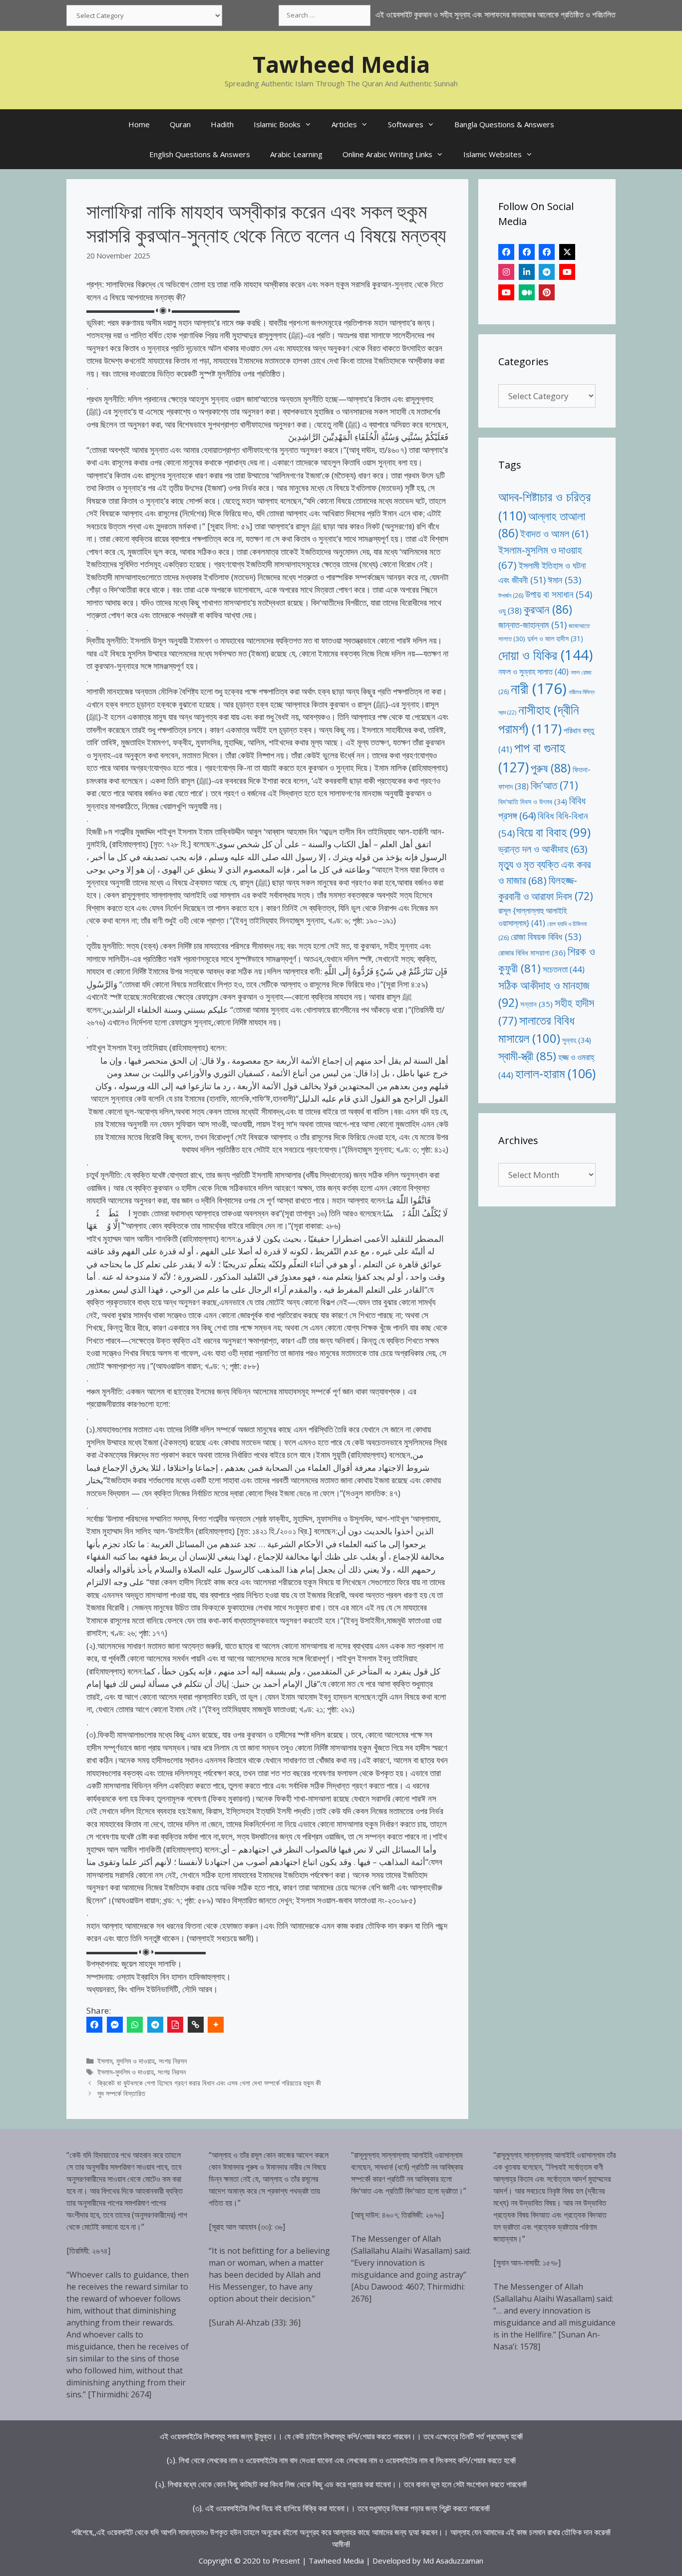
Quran (180, 124)
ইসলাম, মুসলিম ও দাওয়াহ (126, 2061)
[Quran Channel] (506, 292)
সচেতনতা (564, 969)
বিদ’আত (554, 785)
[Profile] (506, 252)
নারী (539, 689)
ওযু (510, 611)
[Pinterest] (547, 292)
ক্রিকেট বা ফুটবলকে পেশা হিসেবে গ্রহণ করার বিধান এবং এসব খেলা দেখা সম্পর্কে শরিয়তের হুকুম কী (209, 2083)
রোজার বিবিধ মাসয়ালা (532, 952)
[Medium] (527, 292)
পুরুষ (551, 768)
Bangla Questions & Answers (504, 124)
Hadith (222, 124)
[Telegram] (155, 2025)
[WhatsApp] (135, 2025)
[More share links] (216, 2025)
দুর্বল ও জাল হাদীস (555, 638)
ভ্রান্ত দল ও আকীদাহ (543, 849)
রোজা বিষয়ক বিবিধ (546, 936)
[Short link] (196, 2025)
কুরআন (548, 609)
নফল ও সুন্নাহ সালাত (533, 672)
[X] (567, 252)
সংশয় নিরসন (173, 2061)
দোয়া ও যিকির (545, 655)
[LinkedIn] (527, 272)
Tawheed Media (341, 64)
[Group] (547, 252)
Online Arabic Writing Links (387, 154)
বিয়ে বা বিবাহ (554, 832)
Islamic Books (277, 124)
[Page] (527, 252)
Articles (344, 124)
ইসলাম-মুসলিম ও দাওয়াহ (126, 2072)
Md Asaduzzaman (453, 2561)
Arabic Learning (296, 154)
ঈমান (564, 580)
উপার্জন (511, 595)
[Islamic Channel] (567, 272)
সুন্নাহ (577, 1040)
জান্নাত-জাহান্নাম (532, 625)
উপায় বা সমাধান (559, 594)
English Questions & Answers (200, 154)
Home (139, 124)
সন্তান (536, 1004)
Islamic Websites (493, 154)
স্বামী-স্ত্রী (527, 1056)
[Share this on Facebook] (94, 2025)
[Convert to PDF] (175, 2025)
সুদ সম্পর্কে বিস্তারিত (121, 2093)
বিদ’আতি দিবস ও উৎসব (533, 802)
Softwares (406, 124)
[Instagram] (506, 272)
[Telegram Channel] (547, 272)
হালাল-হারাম (555, 1073)
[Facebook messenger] (115, 2025)
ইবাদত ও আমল (554, 534)
